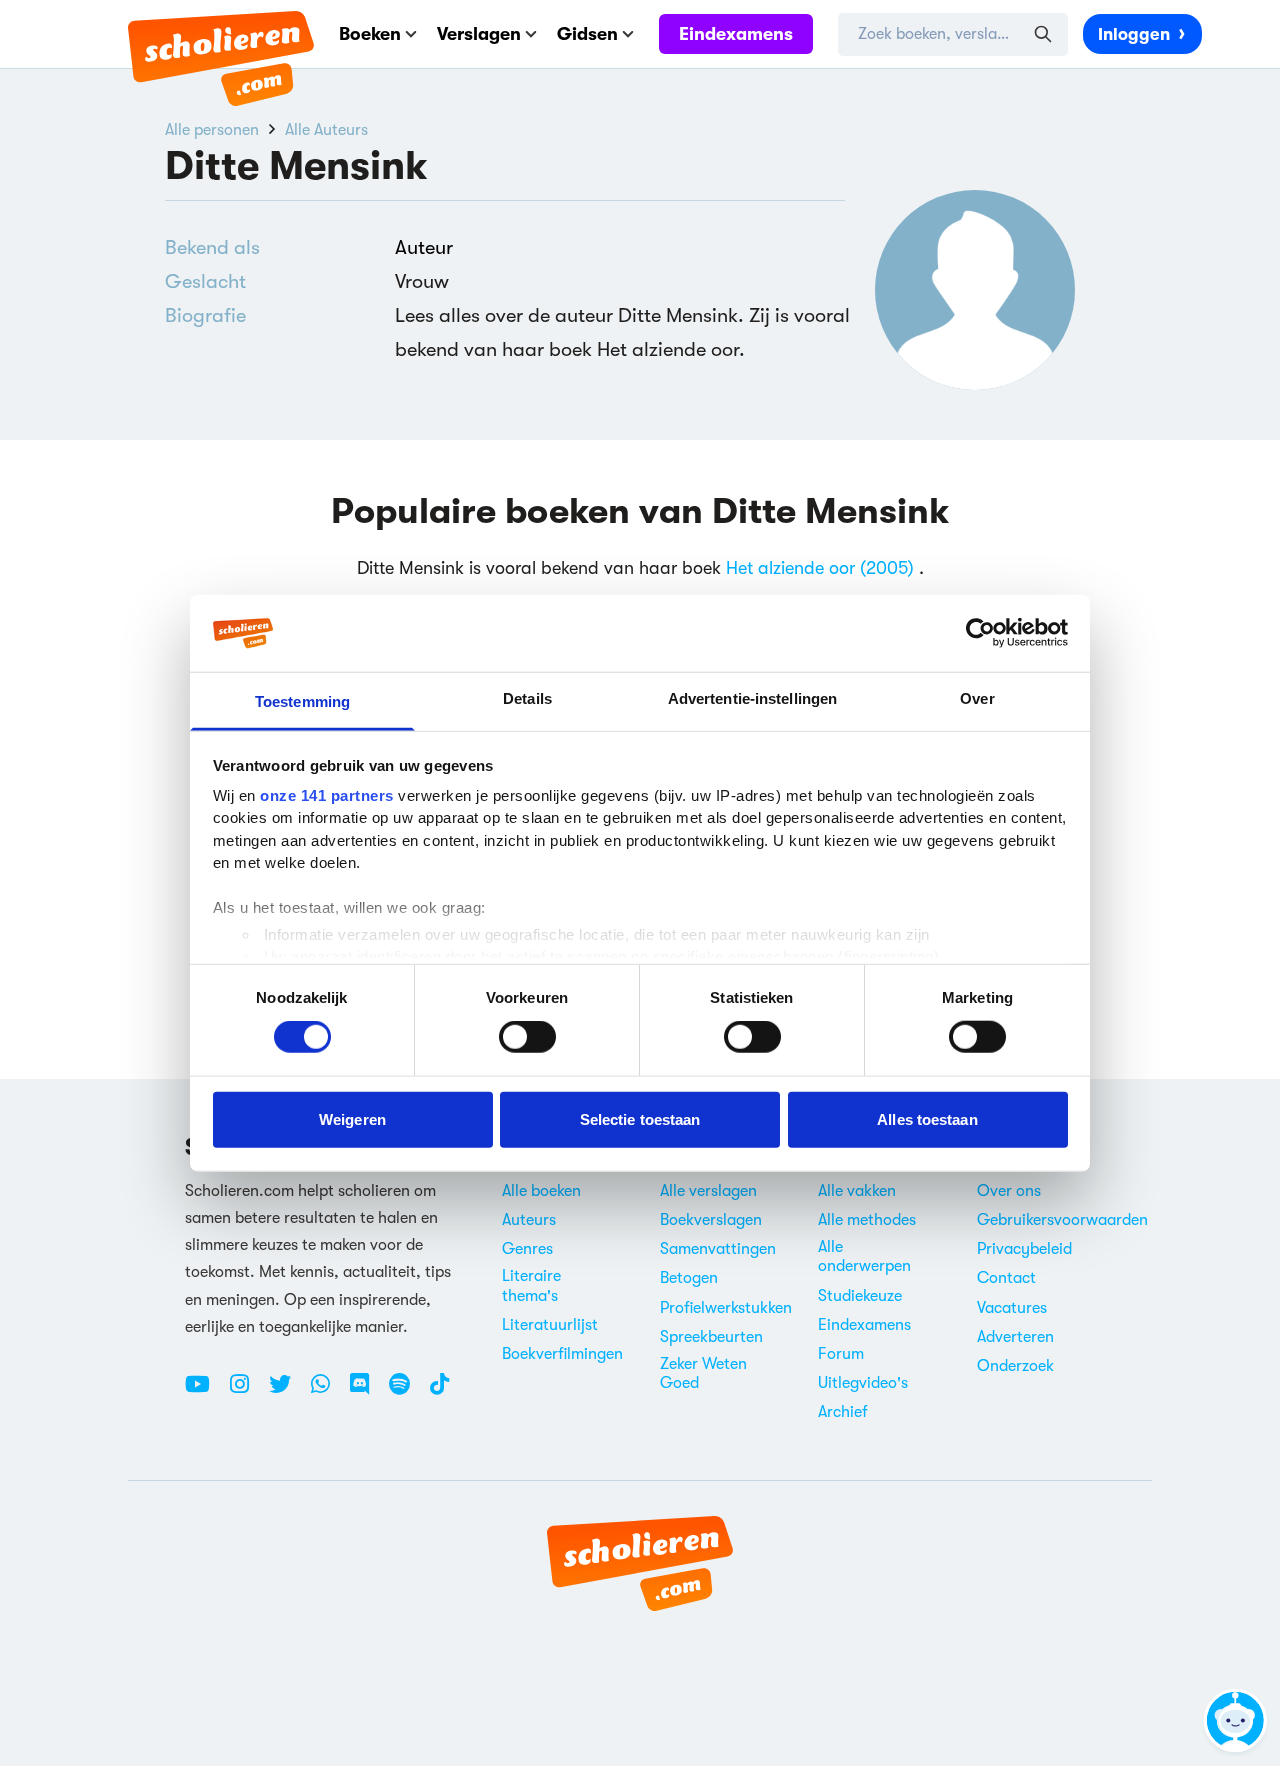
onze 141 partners (327, 795)
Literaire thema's (531, 1285)
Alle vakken (857, 1191)
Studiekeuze (860, 1296)
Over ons (1009, 1191)
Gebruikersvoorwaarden (1062, 1220)
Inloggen (1134, 34)
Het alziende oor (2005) (820, 568)
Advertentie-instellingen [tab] (752, 698)
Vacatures (1012, 1308)
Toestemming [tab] (302, 701)
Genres (527, 1249)
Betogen (689, 1278)
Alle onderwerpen (864, 1256)
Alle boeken (541, 1191)
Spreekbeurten (711, 1337)
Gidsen (587, 34)
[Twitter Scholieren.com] (287, 1392)
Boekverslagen (711, 1220)
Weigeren (352, 1118)
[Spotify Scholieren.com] (407, 1392)
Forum (841, 1354)
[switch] (527, 1037)
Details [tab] (527, 698)
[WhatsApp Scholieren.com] (328, 1392)
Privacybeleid (1024, 1249)
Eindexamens (736, 34)
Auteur (424, 247)
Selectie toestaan (640, 1118)
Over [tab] (977, 698)
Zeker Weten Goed (703, 1373)
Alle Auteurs (326, 130)
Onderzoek (1015, 1366)
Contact (1006, 1278)
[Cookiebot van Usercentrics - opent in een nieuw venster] (980, 633)
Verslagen (479, 34)
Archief (843, 1412)
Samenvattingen (718, 1249)
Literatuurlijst (550, 1325)
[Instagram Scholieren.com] (247, 1392)
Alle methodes (867, 1220)
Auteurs (529, 1220)
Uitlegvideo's (863, 1383)
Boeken (370, 34)
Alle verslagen (708, 1191)
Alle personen (212, 130)
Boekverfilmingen (562, 1354)
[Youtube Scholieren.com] (205, 1392)
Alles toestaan (927, 1118)
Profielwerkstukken (726, 1308)
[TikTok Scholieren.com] (439, 1392)
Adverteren (1015, 1337)
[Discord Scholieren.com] (367, 1392)
